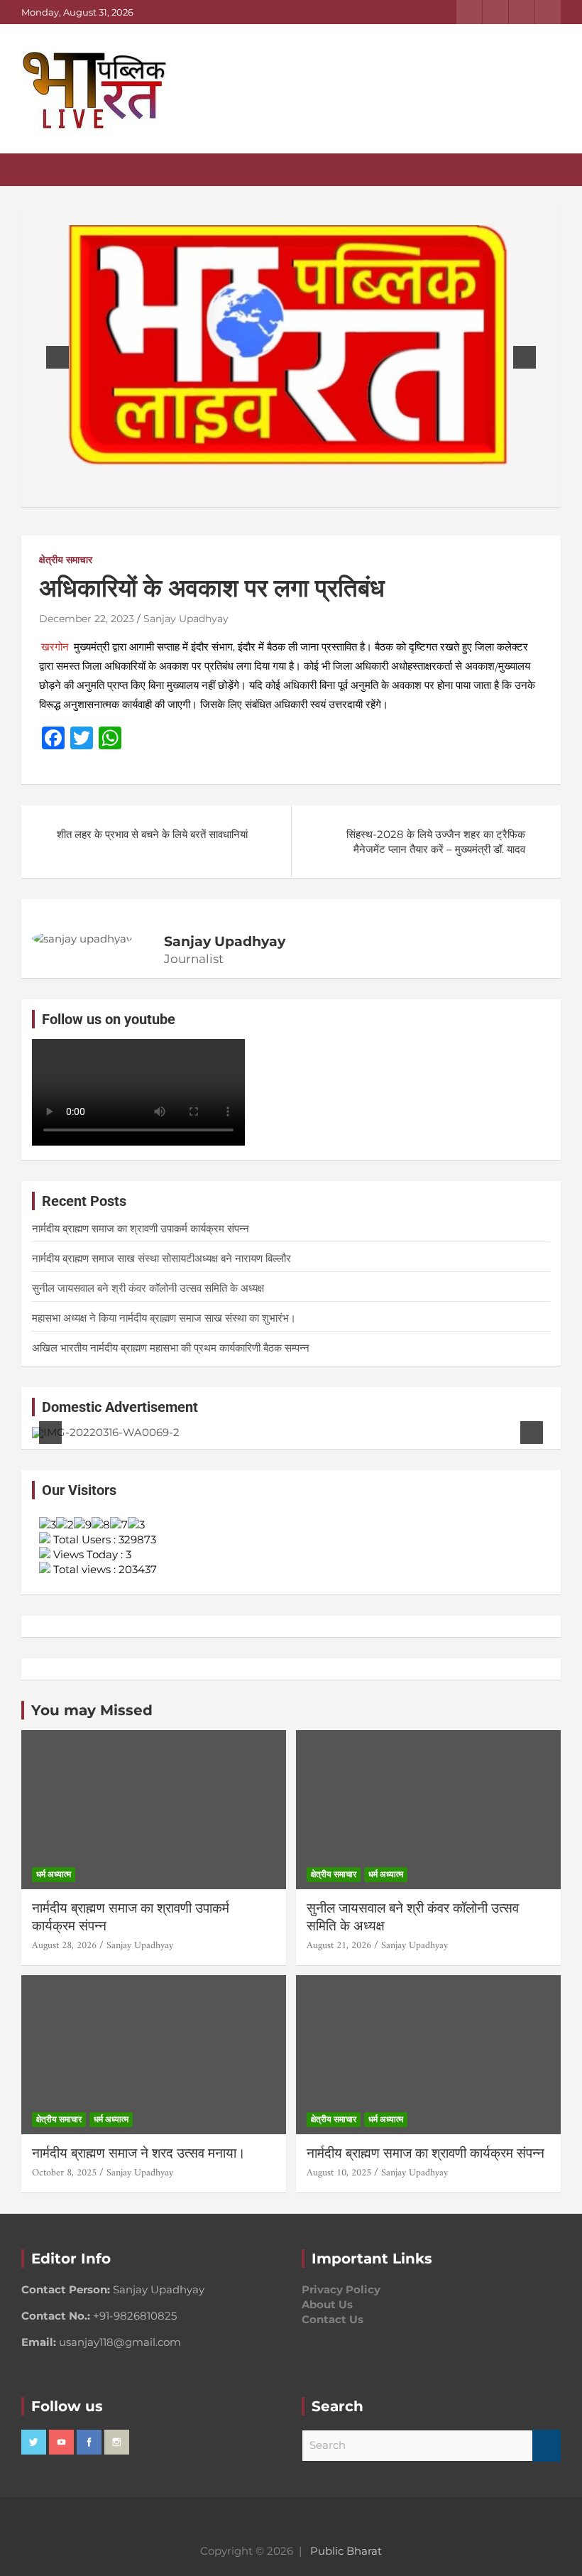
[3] (299, 477)
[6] (329, 1426)
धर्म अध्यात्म (54, 1874)
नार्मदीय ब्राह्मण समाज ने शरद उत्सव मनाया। (139, 2153)
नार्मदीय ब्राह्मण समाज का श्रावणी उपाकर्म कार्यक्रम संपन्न (141, 1228)
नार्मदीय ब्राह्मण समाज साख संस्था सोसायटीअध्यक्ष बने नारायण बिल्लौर (161, 1258)
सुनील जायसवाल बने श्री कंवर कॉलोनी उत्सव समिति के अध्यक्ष (148, 1288)
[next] (525, 357)
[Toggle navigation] (39, 170)
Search (547, 2446)
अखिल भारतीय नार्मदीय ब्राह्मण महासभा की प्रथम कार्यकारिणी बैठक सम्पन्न (171, 1348)
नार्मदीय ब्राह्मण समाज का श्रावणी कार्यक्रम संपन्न (425, 2153)
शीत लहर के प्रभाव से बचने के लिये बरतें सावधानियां (152, 834)
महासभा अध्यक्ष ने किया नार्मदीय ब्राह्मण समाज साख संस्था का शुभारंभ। (181, 1318)
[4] (314, 477)
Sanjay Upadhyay (186, 619)
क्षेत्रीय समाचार (66, 560)
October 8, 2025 (64, 2173)
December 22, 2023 (87, 619)
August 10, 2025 (339, 2173)
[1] (269, 477)
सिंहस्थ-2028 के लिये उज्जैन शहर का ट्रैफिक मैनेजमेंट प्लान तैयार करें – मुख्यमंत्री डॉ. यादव (436, 842)
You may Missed (92, 1710)
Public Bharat (346, 2551)
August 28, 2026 (64, 1946)
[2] (284, 477)
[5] (314, 1426)
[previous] (57, 357)
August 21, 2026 (339, 1946)
